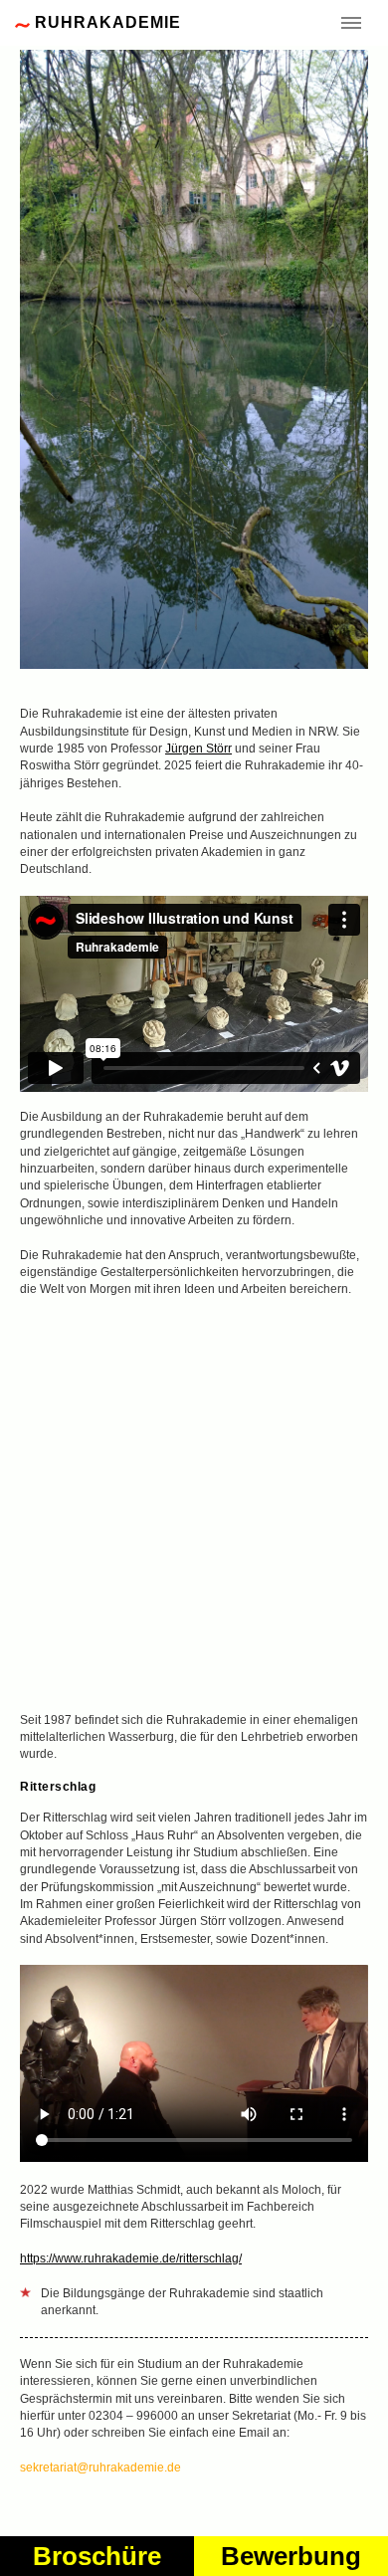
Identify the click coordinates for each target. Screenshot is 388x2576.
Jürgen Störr (198, 749)
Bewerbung (291, 2556)
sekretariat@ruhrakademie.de (100, 2468)
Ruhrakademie (108, 22)
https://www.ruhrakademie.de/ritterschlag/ (131, 2258)
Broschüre (97, 2556)
